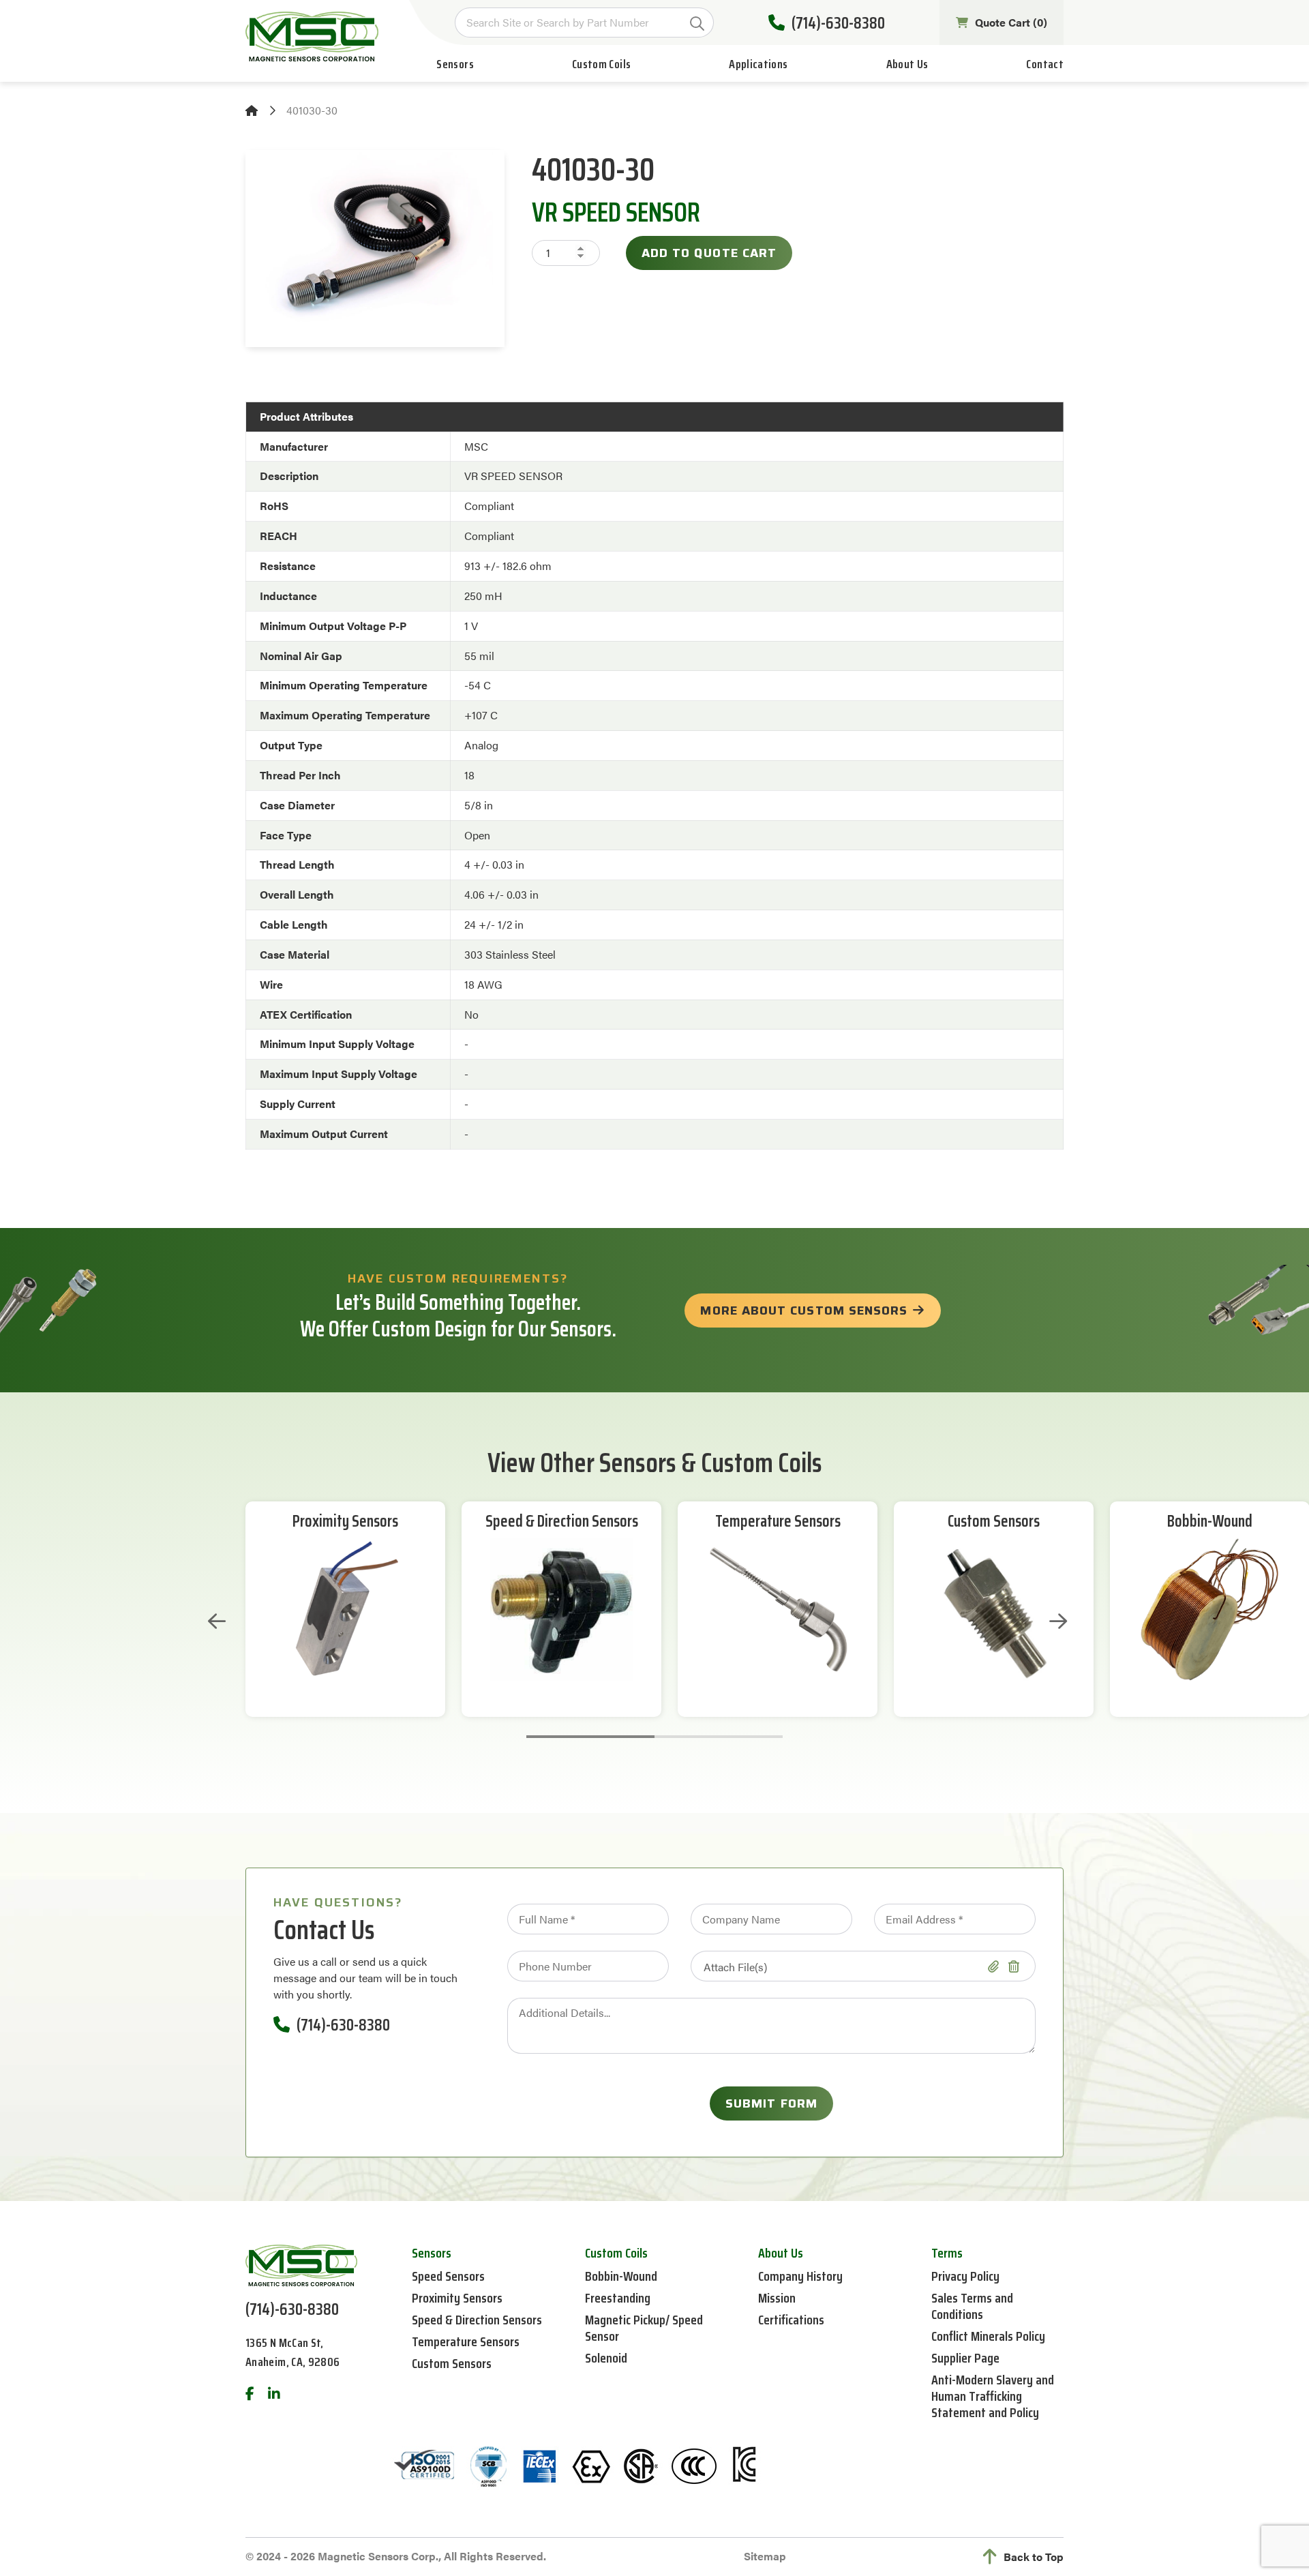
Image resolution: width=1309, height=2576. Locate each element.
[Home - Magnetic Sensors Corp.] (312, 36)
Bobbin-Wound (1210, 1522)
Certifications (791, 2320)
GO (697, 24)
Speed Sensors (448, 2276)
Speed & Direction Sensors (562, 1522)
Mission (777, 2298)
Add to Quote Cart (709, 253)
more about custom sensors (804, 1311)
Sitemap (765, 2556)
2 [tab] (719, 1737)
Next (1058, 1621)
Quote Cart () (1011, 22)
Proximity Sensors (345, 1522)
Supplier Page (965, 2358)
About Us (907, 64)
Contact (1045, 64)
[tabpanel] (345, 1609)
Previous (217, 1621)
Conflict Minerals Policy (988, 2336)
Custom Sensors (994, 1522)
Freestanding (618, 2298)
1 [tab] (590, 1737)
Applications (758, 64)
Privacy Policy (965, 2276)
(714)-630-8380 (838, 23)
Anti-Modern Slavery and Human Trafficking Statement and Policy (993, 2396)
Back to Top (1034, 2557)
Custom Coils (601, 64)
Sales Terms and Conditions (972, 2306)
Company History (800, 2276)
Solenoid (606, 2358)
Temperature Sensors (778, 1522)
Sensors (455, 64)
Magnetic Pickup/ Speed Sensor (644, 2328)
